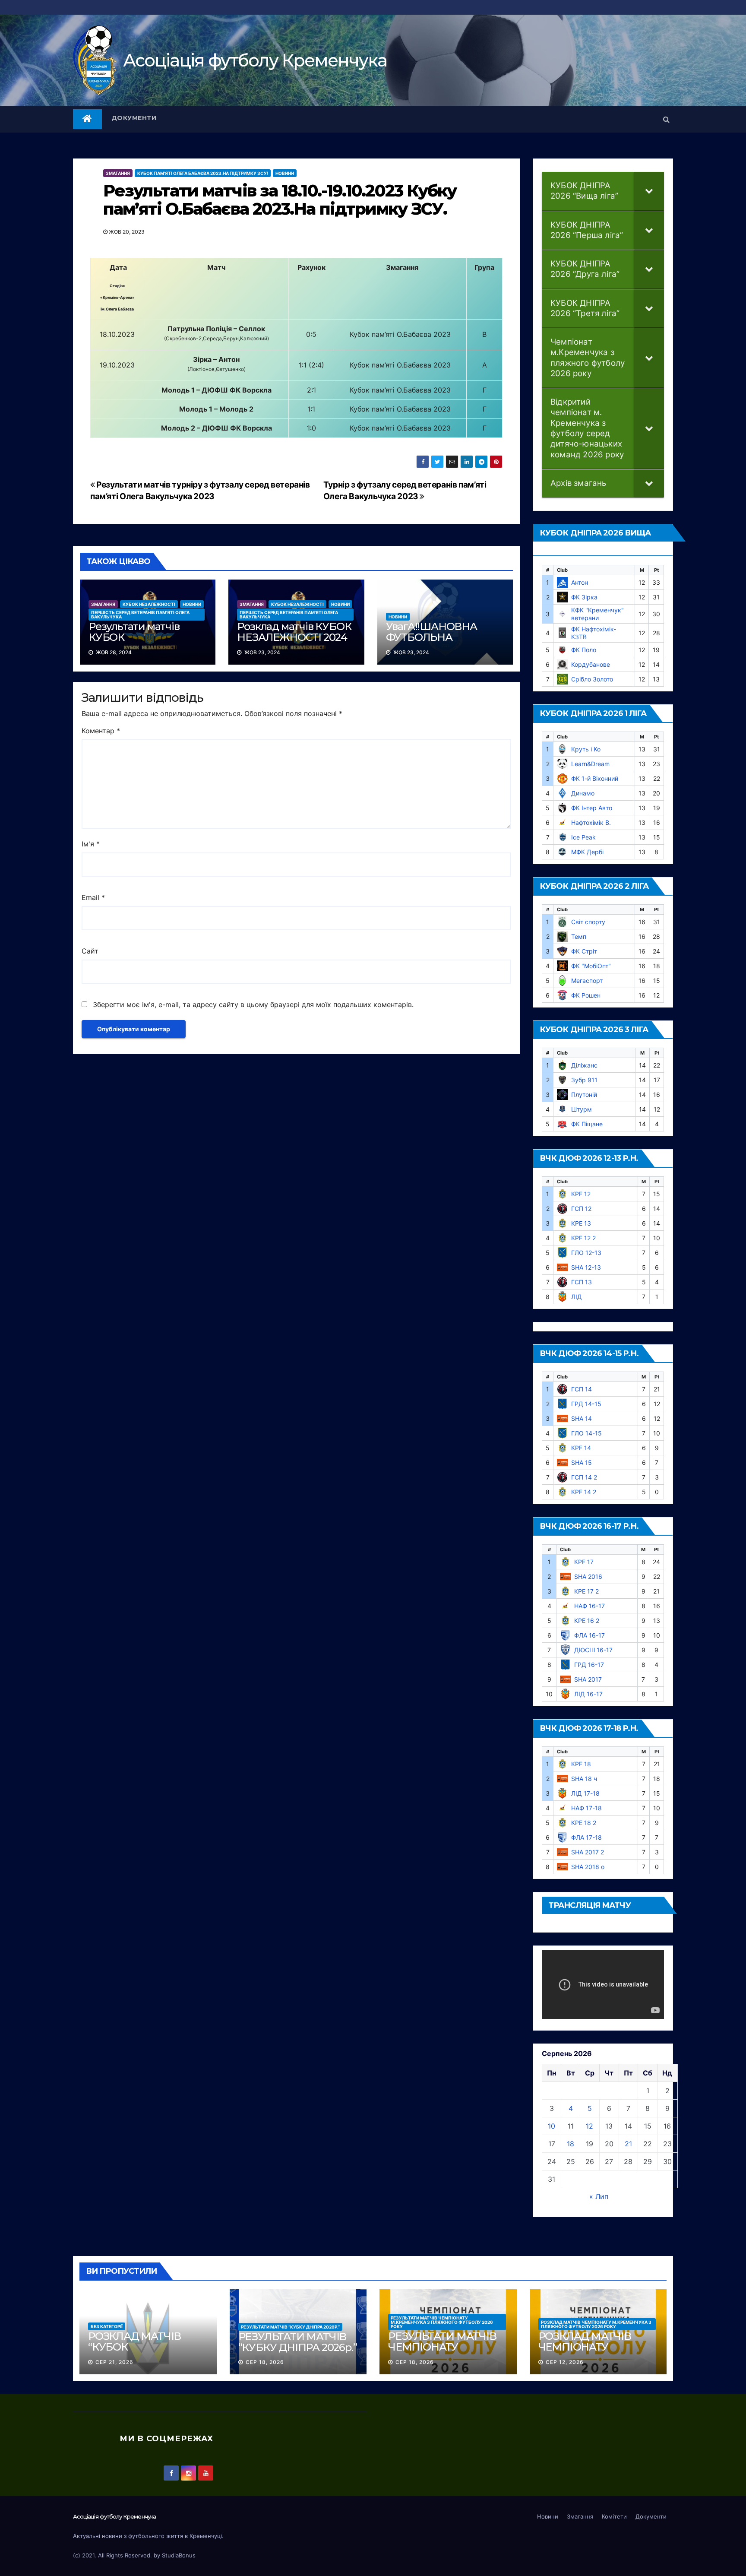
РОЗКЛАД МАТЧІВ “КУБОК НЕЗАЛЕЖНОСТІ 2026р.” (134, 2352)
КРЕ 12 (581, 1194)
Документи (134, 118)
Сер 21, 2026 (114, 2362)
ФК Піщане (587, 1124)
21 (628, 2144)
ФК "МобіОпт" (591, 966)
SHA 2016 (588, 1576)
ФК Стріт (584, 951)
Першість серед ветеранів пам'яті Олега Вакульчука (140, 615)
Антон (580, 582)
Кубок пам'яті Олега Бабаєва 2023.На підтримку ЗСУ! (203, 173)
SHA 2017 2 (588, 1852)
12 (590, 2126)
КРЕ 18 (581, 1764)
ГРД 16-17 (589, 1665)
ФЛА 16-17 (590, 1635)
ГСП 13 (582, 1282)
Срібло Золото (592, 679)
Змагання (118, 173)
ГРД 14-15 (586, 1404)
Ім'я (91, 844)
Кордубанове (591, 664)
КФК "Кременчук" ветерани (597, 614)
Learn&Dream (590, 764)
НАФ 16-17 (590, 1606)
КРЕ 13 (581, 1223)
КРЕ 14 (581, 1448)
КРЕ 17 (584, 1562)
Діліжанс (584, 1065)
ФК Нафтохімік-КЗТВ (594, 633)
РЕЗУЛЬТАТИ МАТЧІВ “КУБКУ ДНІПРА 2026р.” (290, 2327)
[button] (666, 119)
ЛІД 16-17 (588, 1694)
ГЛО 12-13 (586, 1253)
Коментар (101, 731)
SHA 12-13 (586, 1267)
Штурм (582, 1109)
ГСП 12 (581, 1209)
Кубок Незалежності (149, 604)
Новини (285, 173)
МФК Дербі (587, 852)
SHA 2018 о (588, 1867)
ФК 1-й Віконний (595, 778)
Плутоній (584, 1095)
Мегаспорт (587, 981)
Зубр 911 (584, 1080)
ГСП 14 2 (584, 1477)
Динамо (583, 793)
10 (552, 2126)
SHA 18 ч (584, 1779)
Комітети (614, 2516)
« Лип (599, 2196)
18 (571, 2144)
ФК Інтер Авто (592, 808)
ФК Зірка (584, 597)
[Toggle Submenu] (649, 191)
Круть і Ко (586, 749)
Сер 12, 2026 (565, 2362)
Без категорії (107, 2326)
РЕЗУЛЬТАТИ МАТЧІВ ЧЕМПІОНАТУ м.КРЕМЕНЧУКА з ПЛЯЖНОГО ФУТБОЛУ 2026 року (442, 2322)
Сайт (90, 951)
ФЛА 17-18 (586, 1837)
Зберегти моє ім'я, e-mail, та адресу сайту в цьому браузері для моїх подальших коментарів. (253, 1004)
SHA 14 (582, 1418)
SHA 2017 (588, 1679)
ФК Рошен (586, 995)
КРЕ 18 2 (584, 1823)
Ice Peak (583, 837)
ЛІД (577, 1297)
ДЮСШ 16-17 (593, 1650)
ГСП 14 (582, 1389)
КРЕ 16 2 (587, 1621)
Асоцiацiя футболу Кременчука (255, 60)
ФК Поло (584, 650)
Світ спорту (588, 922)
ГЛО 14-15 (586, 1433)
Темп (579, 936)
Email (93, 897)
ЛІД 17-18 (585, 1793)
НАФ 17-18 (586, 1808)
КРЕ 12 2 (583, 1238)
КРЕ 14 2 (584, 1492)
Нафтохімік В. (591, 822)
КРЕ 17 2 (586, 1591)
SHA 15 (582, 1462)
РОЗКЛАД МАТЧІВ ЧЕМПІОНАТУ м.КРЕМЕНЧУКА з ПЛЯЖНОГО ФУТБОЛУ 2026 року (596, 2324)
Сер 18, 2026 (265, 2362)
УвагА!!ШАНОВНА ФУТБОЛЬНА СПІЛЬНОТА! (431, 637)
